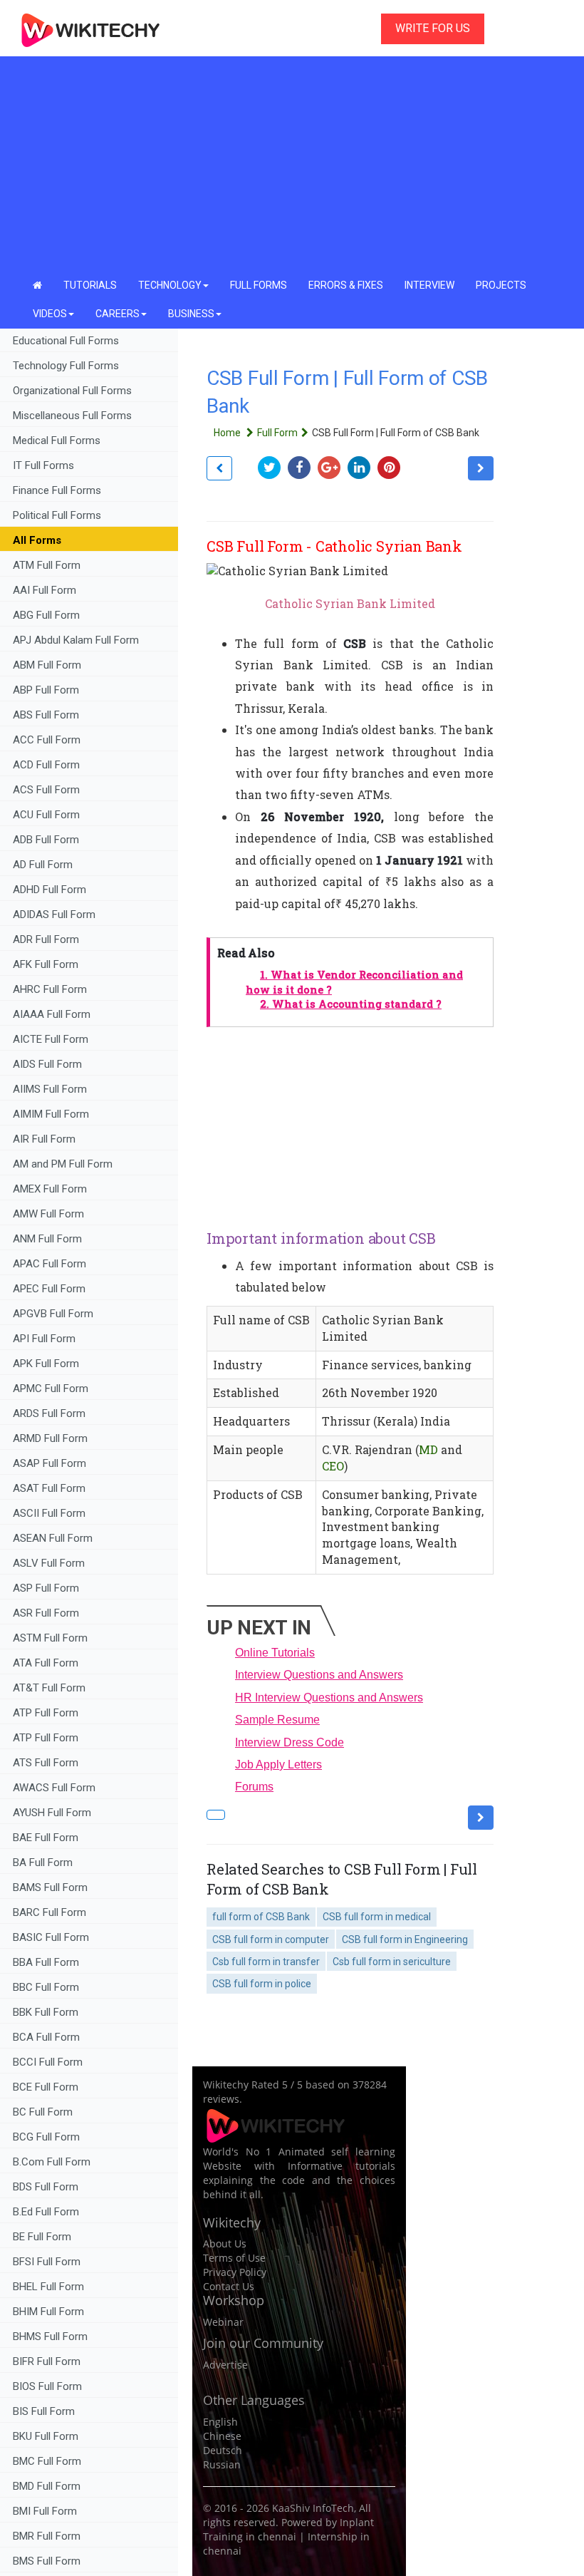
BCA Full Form (46, 2037)
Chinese (222, 2436)
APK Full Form (46, 1364)
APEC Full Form (49, 1289)
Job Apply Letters (278, 1764)
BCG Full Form (46, 2137)
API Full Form (44, 1339)
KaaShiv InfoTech (313, 2508)
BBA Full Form (46, 1962)
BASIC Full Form (51, 1937)
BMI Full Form (45, 2511)
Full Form (277, 433)
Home (228, 433)
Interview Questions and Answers (319, 1675)
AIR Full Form (44, 1139)
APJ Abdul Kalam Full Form (76, 640)
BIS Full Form (44, 2411)
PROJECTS (501, 285)
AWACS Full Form (54, 1788)
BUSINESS (191, 314)
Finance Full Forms (57, 490)
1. (354, 982)
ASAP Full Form (49, 1463)
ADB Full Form (47, 840)
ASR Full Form (46, 1613)
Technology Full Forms (66, 366)
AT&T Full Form (49, 1688)
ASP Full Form (46, 1588)
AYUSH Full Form (52, 1813)
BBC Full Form (46, 1987)
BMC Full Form (47, 2461)
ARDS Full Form (49, 1413)
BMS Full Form (47, 2561)
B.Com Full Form (52, 2162)
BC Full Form (43, 2112)
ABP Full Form (46, 690)
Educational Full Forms (66, 341)
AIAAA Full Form (52, 1014)
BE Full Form (42, 2237)
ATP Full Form (46, 1713)
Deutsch (223, 2450)
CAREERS (118, 314)
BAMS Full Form (50, 1887)
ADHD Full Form (49, 890)
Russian (222, 2464)
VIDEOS (50, 314)
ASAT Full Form (49, 1488)
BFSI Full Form (48, 2262)
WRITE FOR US (433, 28)
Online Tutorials (275, 1653)
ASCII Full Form (49, 1513)
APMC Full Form (51, 1389)
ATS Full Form (46, 1763)
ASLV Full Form (49, 1563)
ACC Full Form (47, 740)
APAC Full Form (49, 1264)
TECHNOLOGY (170, 285)
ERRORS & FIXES (346, 285)
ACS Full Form (46, 790)
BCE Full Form (46, 2087)
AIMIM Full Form (51, 1114)
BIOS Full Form (47, 2386)
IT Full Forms (43, 465)
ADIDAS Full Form (54, 915)
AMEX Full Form (50, 1189)
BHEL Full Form (50, 2287)
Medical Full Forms (57, 441)
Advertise (225, 2365)
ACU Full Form (46, 815)
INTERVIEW (429, 285)
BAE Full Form (46, 1838)
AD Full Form (43, 865)
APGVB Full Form (53, 1314)
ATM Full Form (47, 565)
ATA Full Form (46, 1663)
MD (428, 1449)
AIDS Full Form (47, 1064)
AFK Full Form (46, 964)
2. (351, 1004)
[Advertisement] (292, 164)
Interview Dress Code (290, 1742)
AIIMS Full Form (50, 1089)
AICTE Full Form (51, 1039)
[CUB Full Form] (481, 468)
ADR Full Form (46, 939)
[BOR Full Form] (219, 468)
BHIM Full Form (48, 2312)
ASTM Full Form (50, 1638)
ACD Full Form (46, 765)
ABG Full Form (46, 615)
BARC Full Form (49, 1912)
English (220, 2422)
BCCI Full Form (48, 2062)
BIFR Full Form (47, 2361)
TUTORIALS (90, 285)
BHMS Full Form (50, 2337)
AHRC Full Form (50, 989)
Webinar (223, 2322)
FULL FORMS (259, 285)
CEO (333, 1466)
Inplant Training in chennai (288, 2529)
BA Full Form (44, 1863)
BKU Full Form (46, 2436)
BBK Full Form (46, 2012)
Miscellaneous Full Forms (72, 416)
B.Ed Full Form (47, 2212)
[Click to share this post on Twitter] (273, 467)
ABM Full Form (47, 665)
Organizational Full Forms (72, 391)
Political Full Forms (57, 515)
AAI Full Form (45, 590)
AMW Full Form (48, 1214)
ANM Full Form (47, 1239)
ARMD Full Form (52, 1438)
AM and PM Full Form (63, 1164)
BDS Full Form (46, 2187)
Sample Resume (277, 1720)
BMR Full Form (48, 2536)
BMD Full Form (47, 2486)
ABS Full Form (46, 715)
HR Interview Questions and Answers (329, 1697)
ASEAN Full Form (53, 1538)
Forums (254, 1787)
